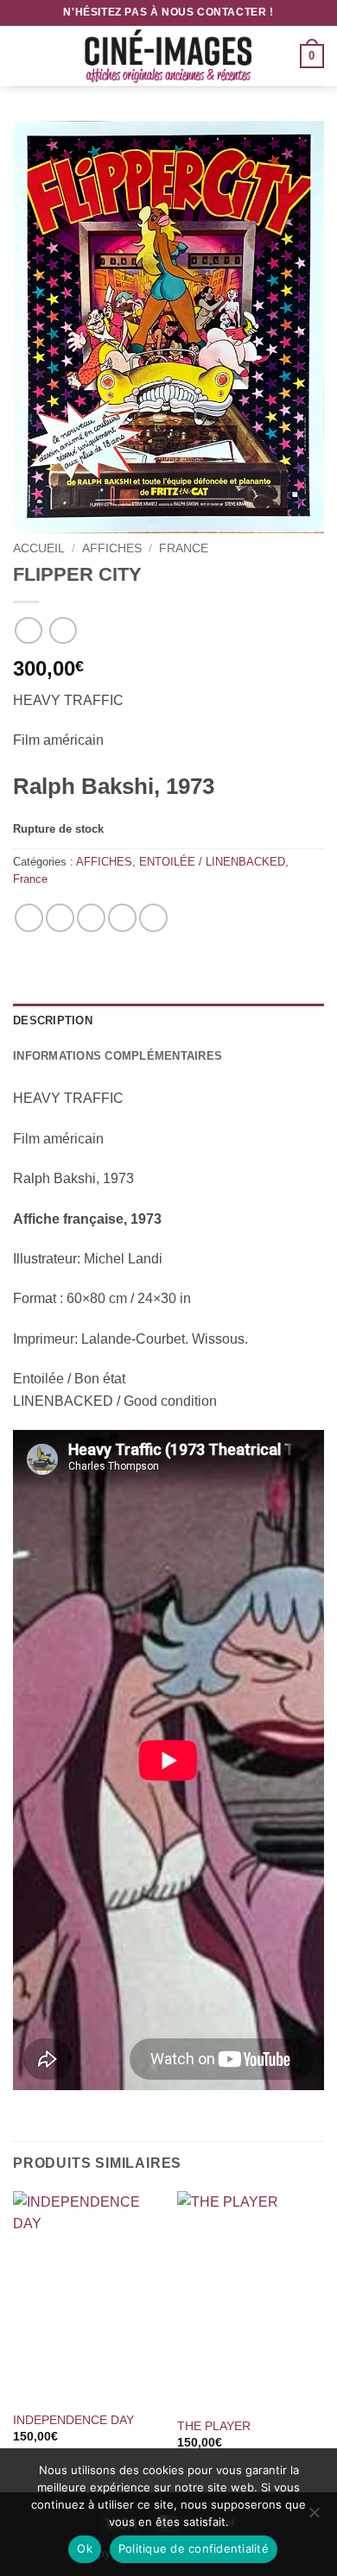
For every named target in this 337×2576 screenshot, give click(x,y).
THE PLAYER (214, 2426)
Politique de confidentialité (194, 2548)
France (184, 548)
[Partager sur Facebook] (60, 918)
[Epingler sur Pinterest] (122, 918)
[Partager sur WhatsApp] (29, 918)
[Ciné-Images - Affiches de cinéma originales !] (168, 56)
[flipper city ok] (168, 327)
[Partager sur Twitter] (91, 918)
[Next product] (28, 630)
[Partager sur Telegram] (153, 918)
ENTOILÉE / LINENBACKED (212, 862)
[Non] (314, 2517)
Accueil (39, 548)
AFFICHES (112, 548)
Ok (85, 2548)
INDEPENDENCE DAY (73, 2420)
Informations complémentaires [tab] (118, 1056)
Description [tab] (53, 1020)
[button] (23, 56)
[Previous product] (63, 630)
